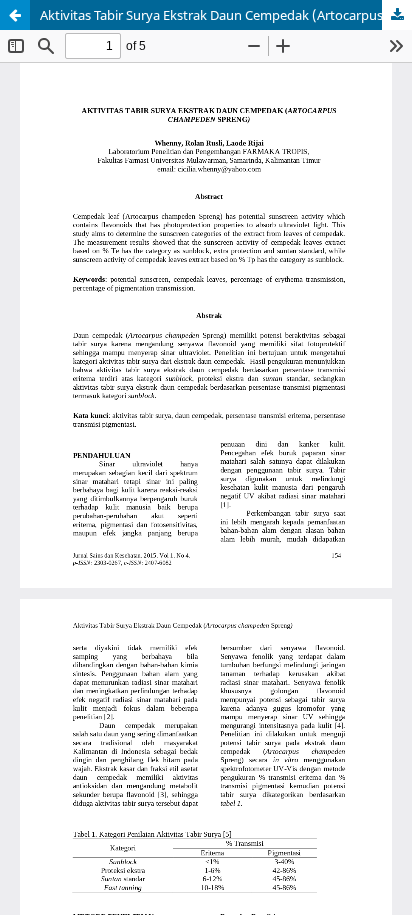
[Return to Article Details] (15, 15)
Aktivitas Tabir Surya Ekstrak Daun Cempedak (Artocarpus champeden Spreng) (226, 15)
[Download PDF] (397, 15)
